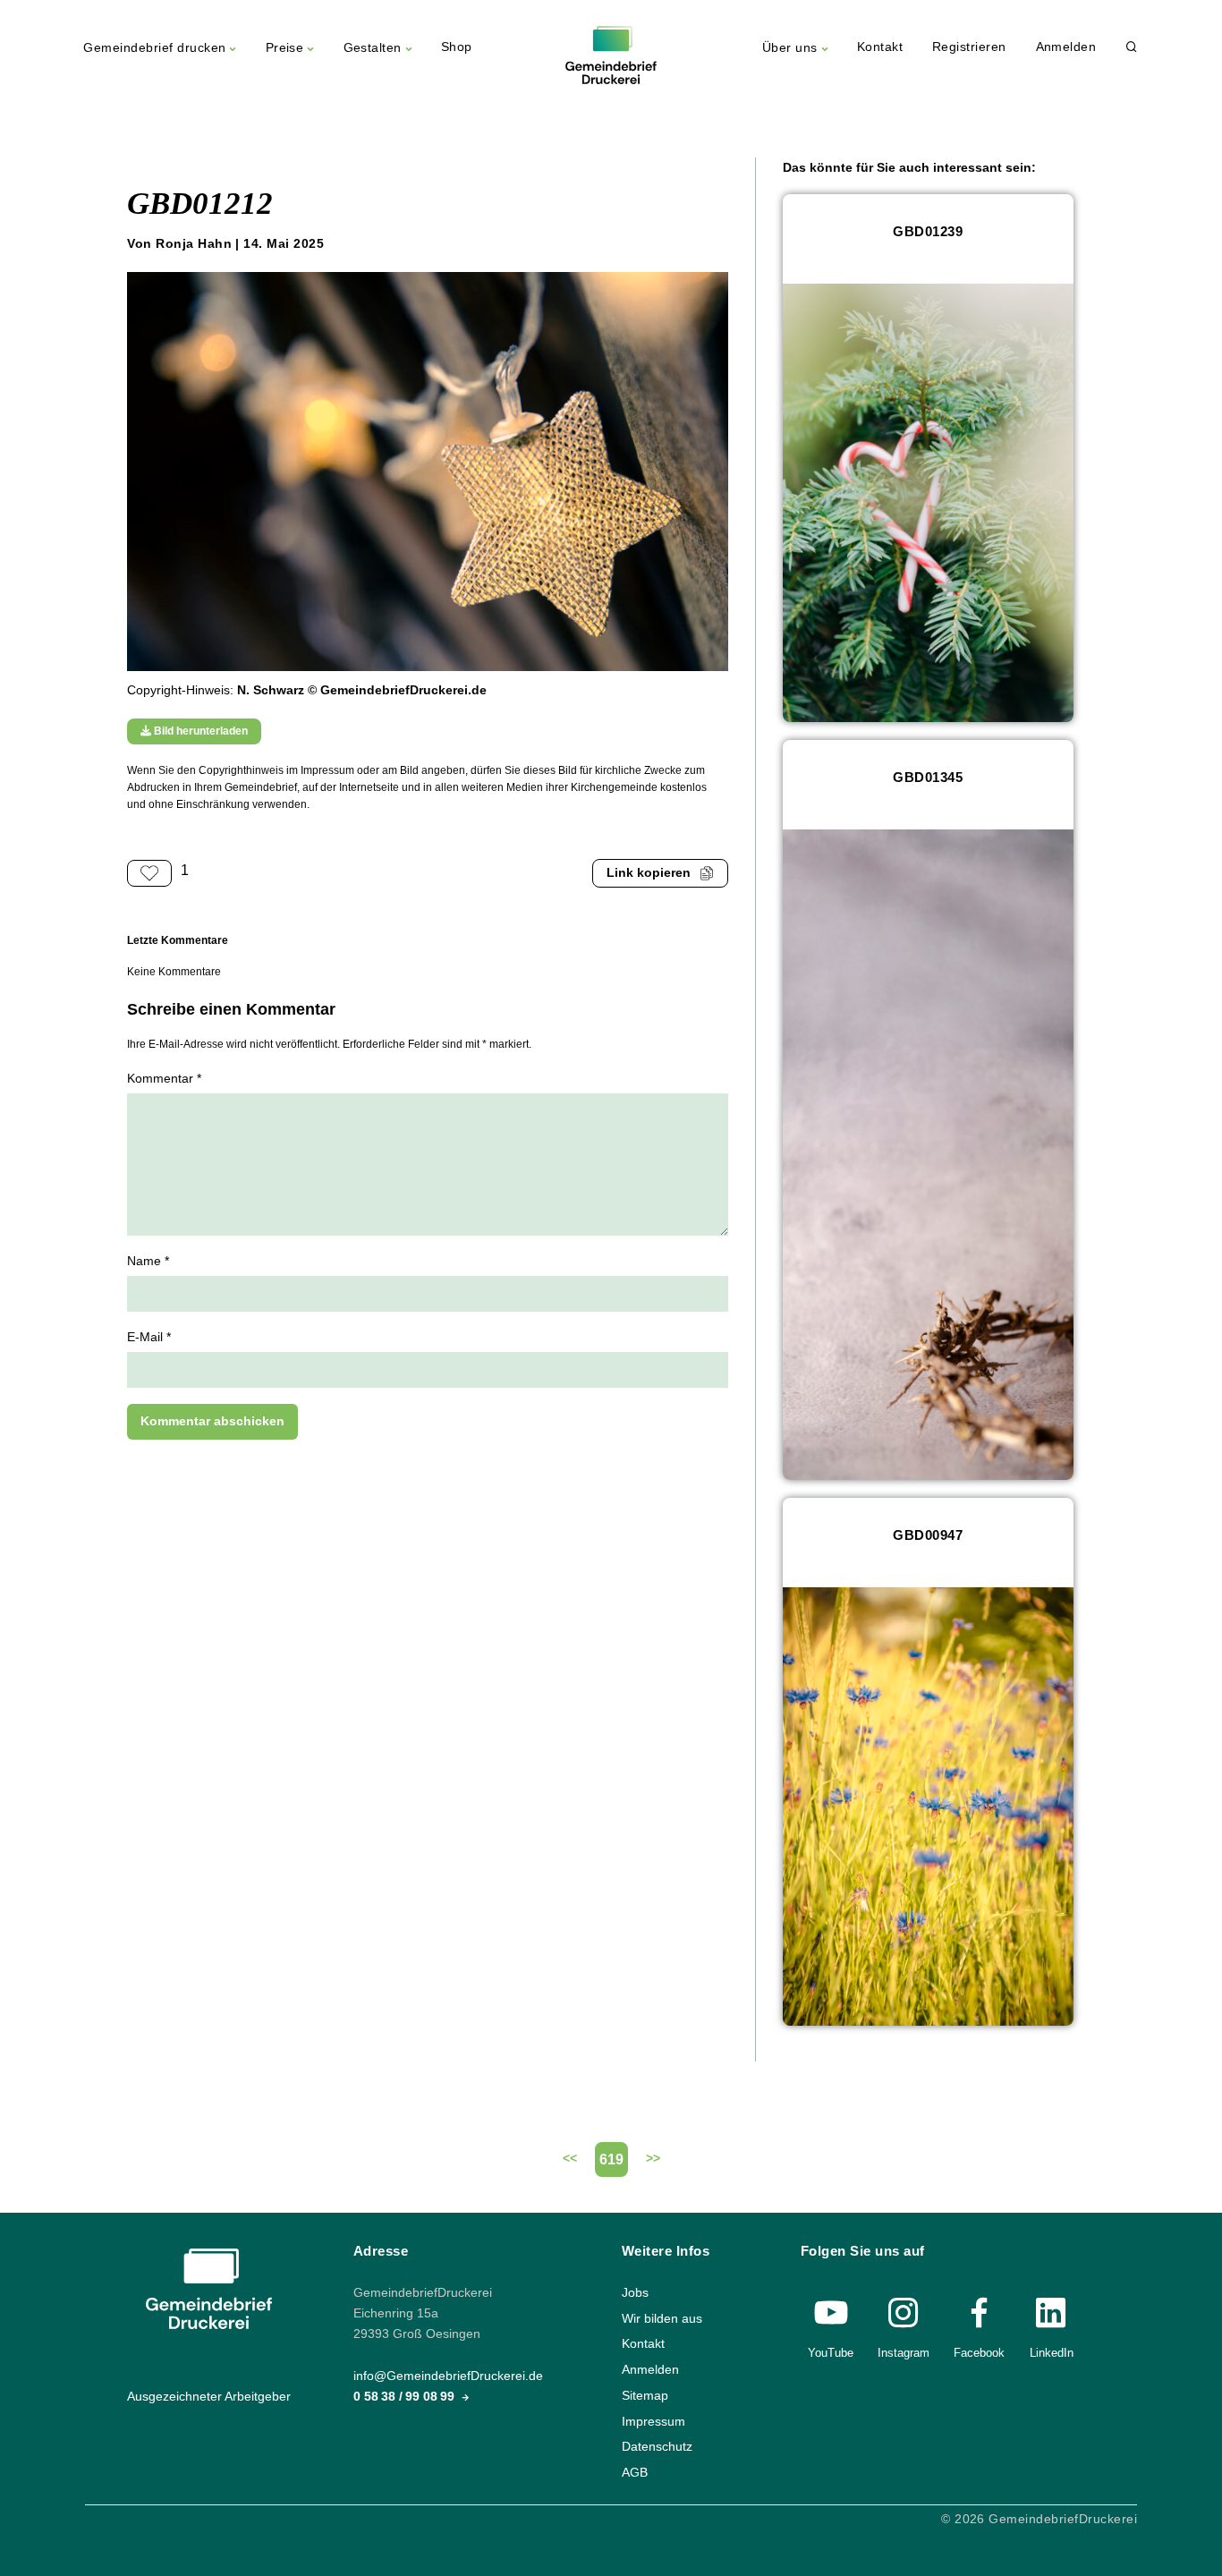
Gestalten (373, 48)
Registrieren (969, 47)
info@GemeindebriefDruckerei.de (448, 2376)
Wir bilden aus (662, 2318)
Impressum (653, 2421)
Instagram (904, 2353)
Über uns (790, 48)
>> (653, 2159)
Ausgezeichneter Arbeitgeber (209, 2397)
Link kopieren (649, 873)
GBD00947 (928, 1535)
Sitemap (645, 2396)
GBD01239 (928, 231)
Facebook (979, 2353)
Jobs (635, 2293)
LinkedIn (1052, 2353)
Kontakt (880, 47)
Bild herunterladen (199, 731)
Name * (148, 1261)
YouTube (831, 2353)
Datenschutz (657, 2447)
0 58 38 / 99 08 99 (406, 2397)
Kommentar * (164, 1079)
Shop (457, 47)
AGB (635, 2473)
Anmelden (1066, 47)
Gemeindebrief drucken (154, 48)
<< (570, 2159)
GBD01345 (928, 777)
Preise (285, 48)
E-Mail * (149, 1337)
